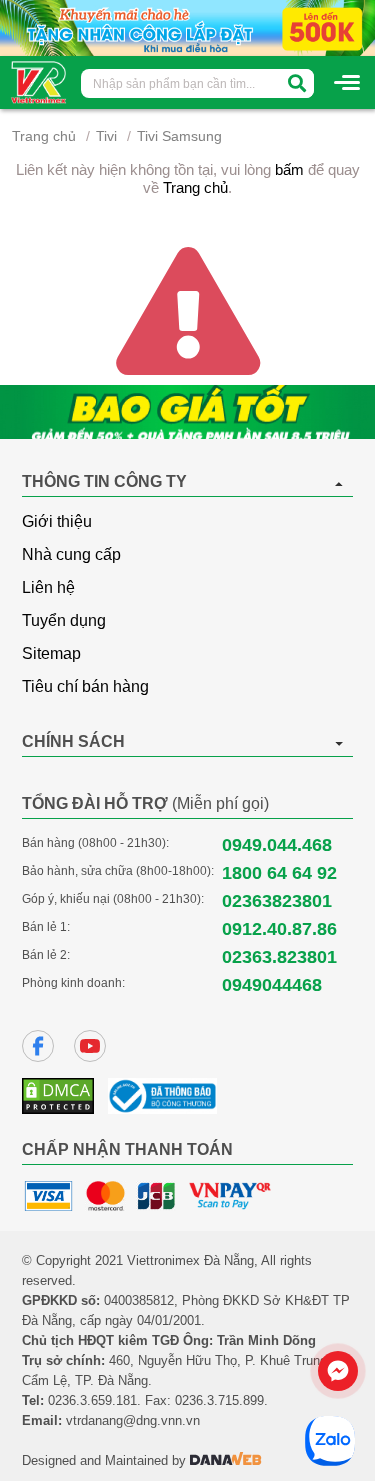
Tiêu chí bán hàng (85, 686)
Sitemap (51, 653)
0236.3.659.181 (92, 1400)
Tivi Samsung (179, 136)
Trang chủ (44, 136)
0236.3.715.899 (219, 1400)
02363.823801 (279, 957)
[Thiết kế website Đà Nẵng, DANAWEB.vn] (226, 1460)
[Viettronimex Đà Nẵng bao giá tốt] (187, 412)
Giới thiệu (57, 521)
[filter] (297, 83)
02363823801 (277, 901)
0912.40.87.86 (279, 929)
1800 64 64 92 (279, 873)
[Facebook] (38, 1046)
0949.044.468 (277, 845)
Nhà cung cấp (71, 554)
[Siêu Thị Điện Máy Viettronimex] (39, 81)
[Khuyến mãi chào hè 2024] (187, 27)
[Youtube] (90, 1046)
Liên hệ (48, 587)
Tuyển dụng (64, 620)
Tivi (106, 136)
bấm (289, 169)
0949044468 (272, 985)
